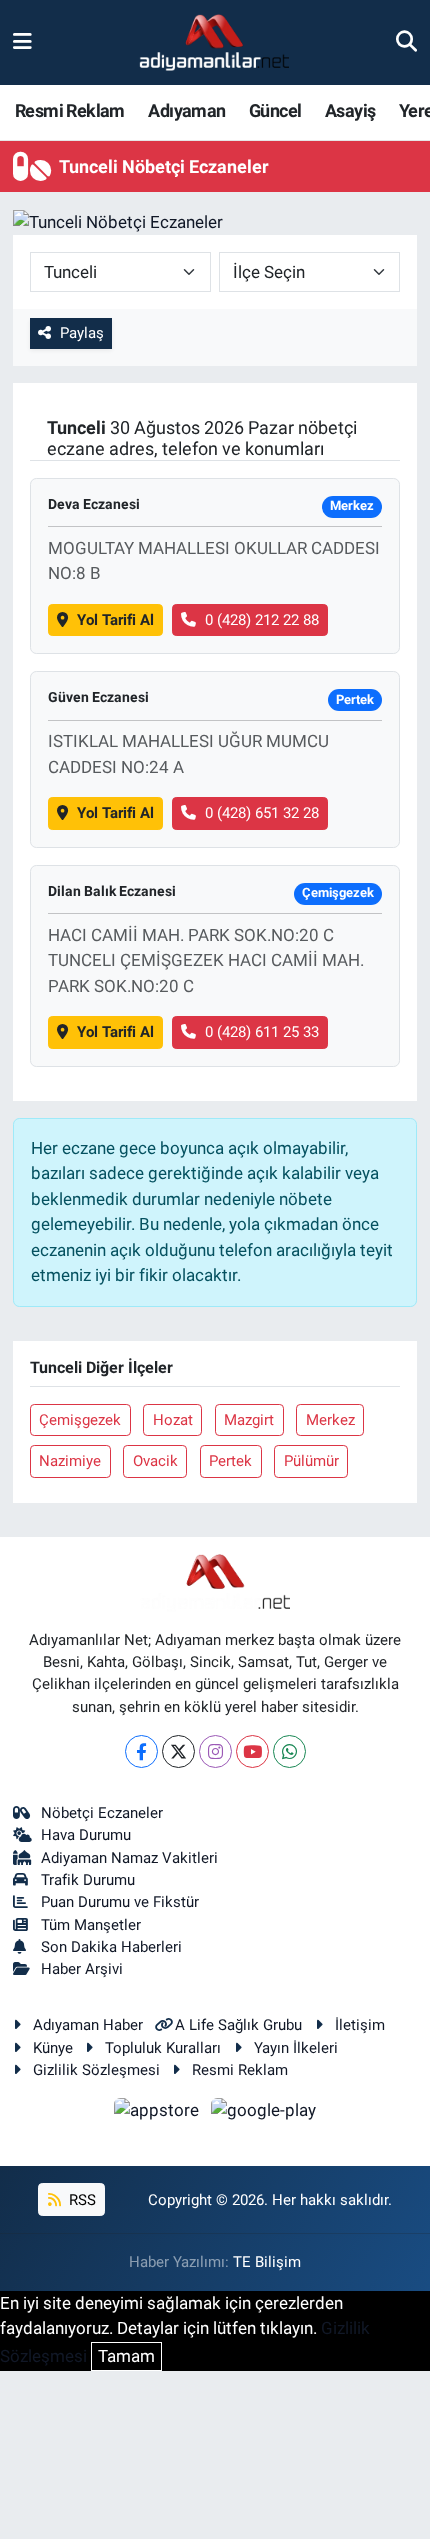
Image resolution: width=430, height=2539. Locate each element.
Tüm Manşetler (91, 1925)
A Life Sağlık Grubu (238, 2025)
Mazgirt (249, 1420)
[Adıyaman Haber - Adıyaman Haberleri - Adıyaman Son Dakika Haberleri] (214, 43)
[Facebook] (141, 1751)
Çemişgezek (80, 1420)
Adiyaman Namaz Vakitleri (129, 1858)
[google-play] (264, 2114)
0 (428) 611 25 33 (262, 1032)
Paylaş (82, 333)
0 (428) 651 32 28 (262, 813)
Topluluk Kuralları (163, 2048)
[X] (178, 1751)
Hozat (173, 1420)
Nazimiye (70, 1461)
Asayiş (350, 110)
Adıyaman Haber (88, 2025)
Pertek (230, 1461)
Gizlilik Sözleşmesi (96, 2070)
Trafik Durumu (88, 1880)
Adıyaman (186, 110)
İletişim (360, 2025)
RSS (80, 2200)
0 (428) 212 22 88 (262, 620)
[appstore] (159, 2114)
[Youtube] (252, 1751)
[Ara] (406, 42)
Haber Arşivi (82, 1969)
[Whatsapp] (289, 1751)
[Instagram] (215, 1751)
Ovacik (155, 1461)
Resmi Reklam (70, 110)
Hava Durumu (86, 1835)
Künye (53, 2048)
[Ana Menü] (22, 42)
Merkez (330, 1420)
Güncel (275, 110)
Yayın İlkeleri (296, 2048)
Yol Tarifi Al (115, 620)
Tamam (126, 2356)
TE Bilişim (267, 2262)
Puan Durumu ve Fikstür (120, 1902)
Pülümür (311, 1461)
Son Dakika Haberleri (111, 1947)
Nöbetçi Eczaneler (102, 1813)
